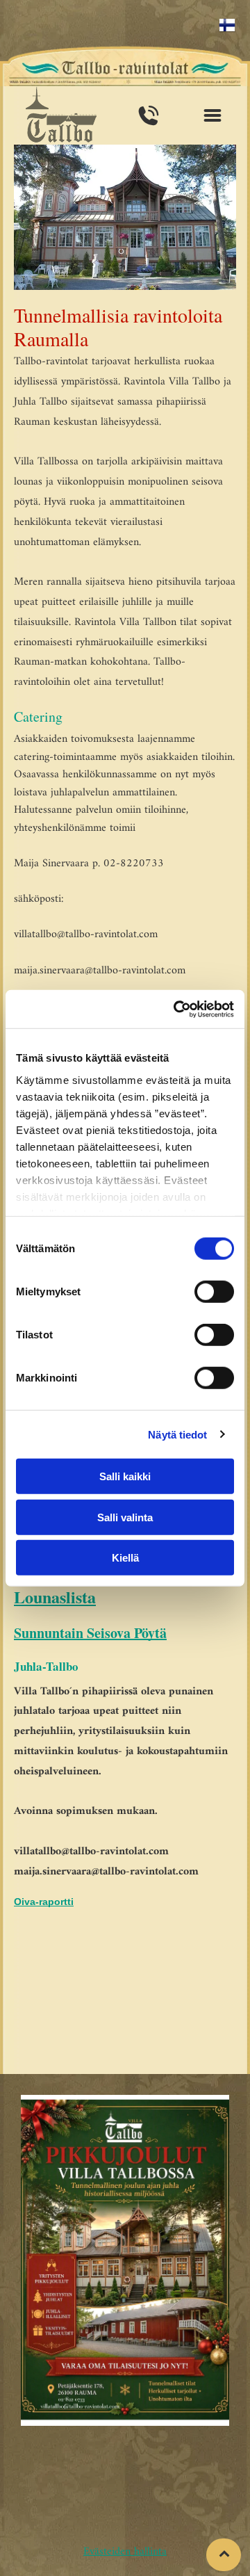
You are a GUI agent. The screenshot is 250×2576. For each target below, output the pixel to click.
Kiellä (125, 1558)
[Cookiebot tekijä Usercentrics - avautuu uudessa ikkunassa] (176, 1009)
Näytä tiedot (177, 1434)
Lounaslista (55, 1597)
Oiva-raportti (44, 1902)
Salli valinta (125, 1517)
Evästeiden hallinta (125, 2552)
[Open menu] (212, 115)
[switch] (214, 1292)
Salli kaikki (125, 1476)
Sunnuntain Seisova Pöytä (90, 1633)
